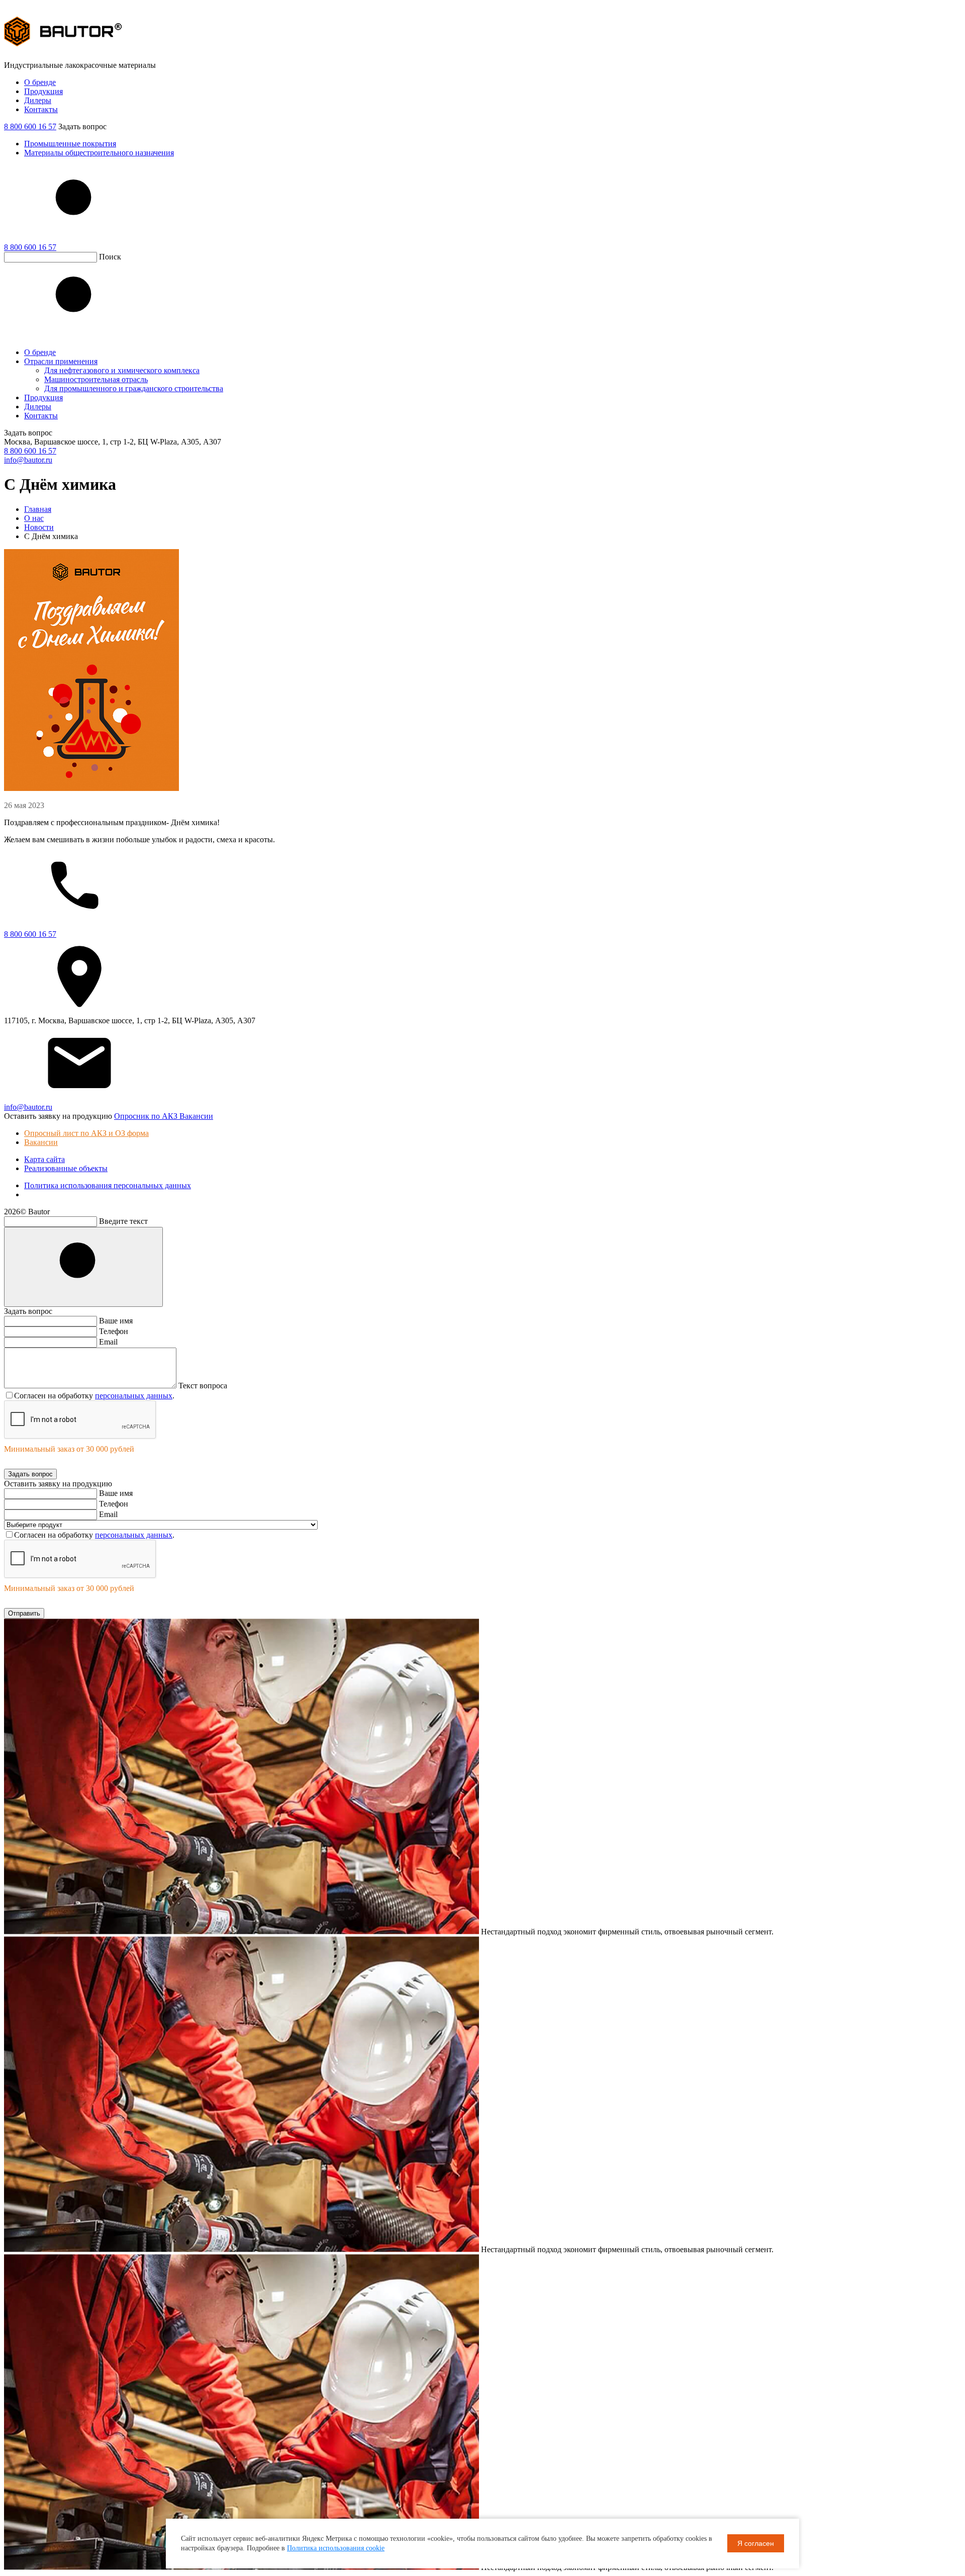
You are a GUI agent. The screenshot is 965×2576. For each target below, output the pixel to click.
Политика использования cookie (336, 2548)
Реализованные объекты (66, 1168)
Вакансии (41, 1142)
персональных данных (134, 1396)
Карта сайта (44, 1159)
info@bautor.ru (28, 460)
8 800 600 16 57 (30, 126)
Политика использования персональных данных (108, 1185)
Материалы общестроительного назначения (99, 153)
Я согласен (756, 2543)
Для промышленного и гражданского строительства (134, 388)
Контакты (41, 109)
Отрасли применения (61, 361)
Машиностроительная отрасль (96, 379)
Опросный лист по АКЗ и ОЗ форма (86, 1133)
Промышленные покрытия (70, 144)
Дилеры (38, 100)
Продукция (43, 91)
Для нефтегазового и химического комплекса (122, 370)
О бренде (40, 82)
